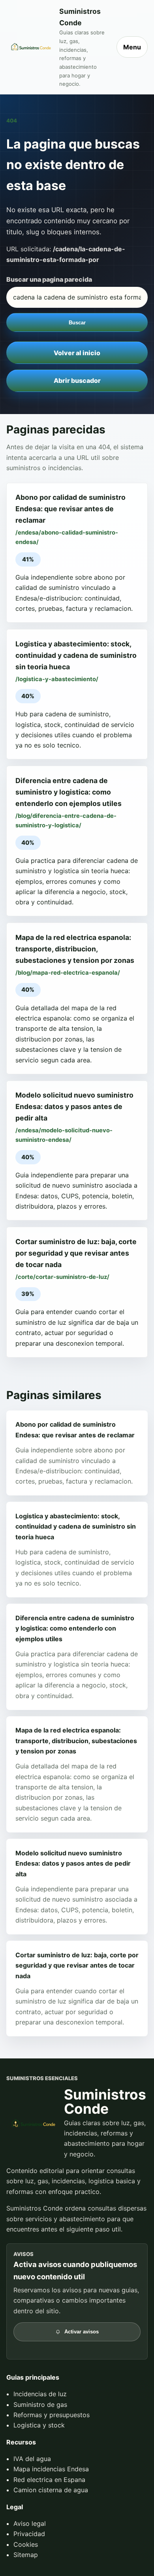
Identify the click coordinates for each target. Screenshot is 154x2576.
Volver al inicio (77, 353)
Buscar (77, 323)
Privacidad (29, 2534)
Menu (132, 47)
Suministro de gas (40, 2405)
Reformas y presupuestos (52, 2415)
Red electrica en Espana (49, 2480)
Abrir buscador (77, 380)
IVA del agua (32, 2459)
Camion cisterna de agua (51, 2490)
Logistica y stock (39, 2425)
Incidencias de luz (40, 2394)
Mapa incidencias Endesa (51, 2469)
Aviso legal (30, 2523)
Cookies (26, 2544)
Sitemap (26, 2555)
